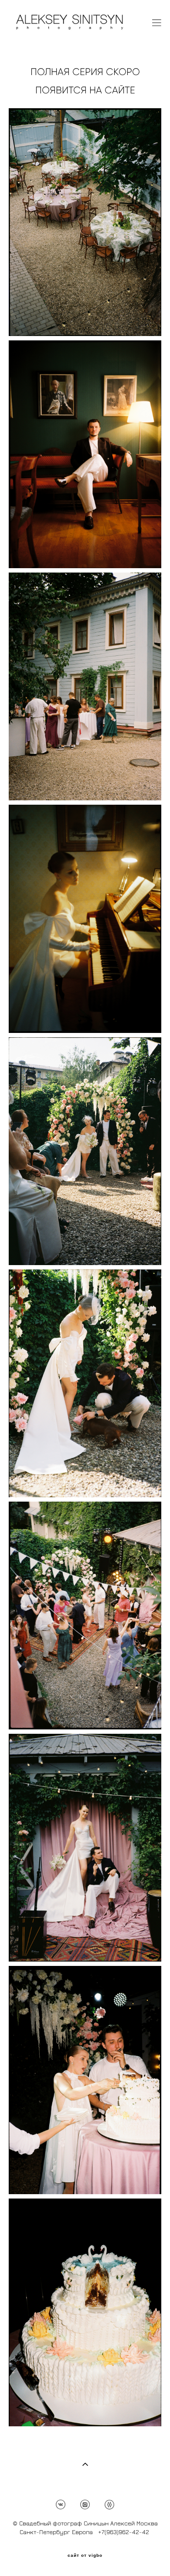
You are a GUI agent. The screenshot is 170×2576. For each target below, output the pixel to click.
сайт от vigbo (85, 2555)
